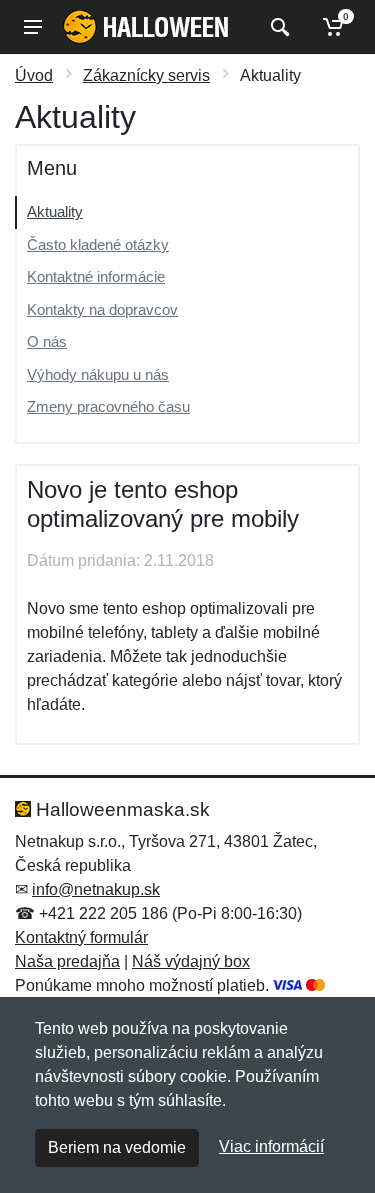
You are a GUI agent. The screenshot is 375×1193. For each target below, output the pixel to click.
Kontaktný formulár (81, 937)
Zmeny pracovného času (108, 406)
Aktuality (55, 211)
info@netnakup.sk (96, 889)
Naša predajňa (67, 961)
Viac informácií (271, 1146)
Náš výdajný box (191, 961)
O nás (47, 341)
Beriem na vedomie (117, 1147)
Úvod (34, 75)
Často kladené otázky (98, 244)
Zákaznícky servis (146, 75)
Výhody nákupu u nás (98, 374)
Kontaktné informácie (96, 276)
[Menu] (33, 27)
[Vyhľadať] (277, 27)
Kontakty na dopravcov (102, 309)
